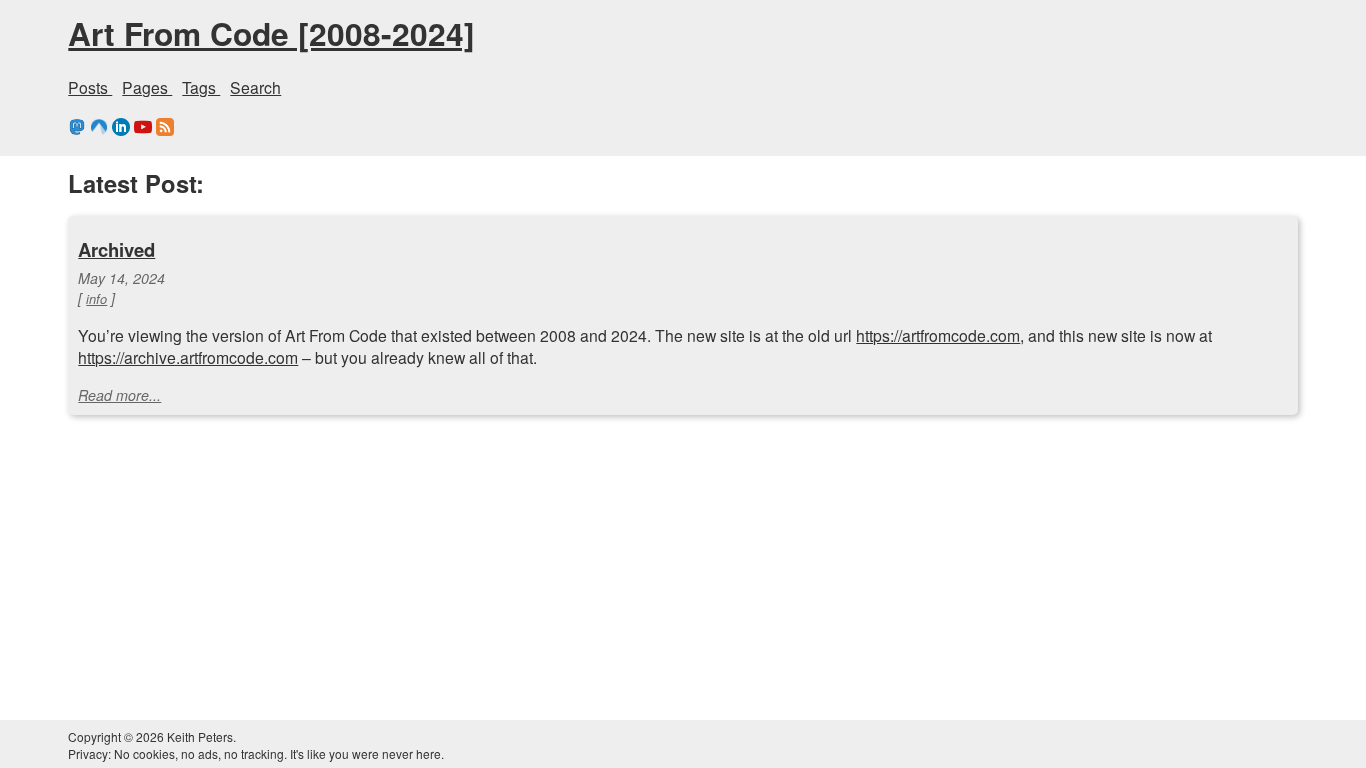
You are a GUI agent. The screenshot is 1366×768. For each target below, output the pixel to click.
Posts (90, 87)
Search (255, 87)
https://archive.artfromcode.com (188, 357)
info (96, 299)
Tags (201, 87)
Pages (147, 87)
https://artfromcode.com (938, 335)
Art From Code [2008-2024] (271, 33)
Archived (116, 249)
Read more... (119, 395)
